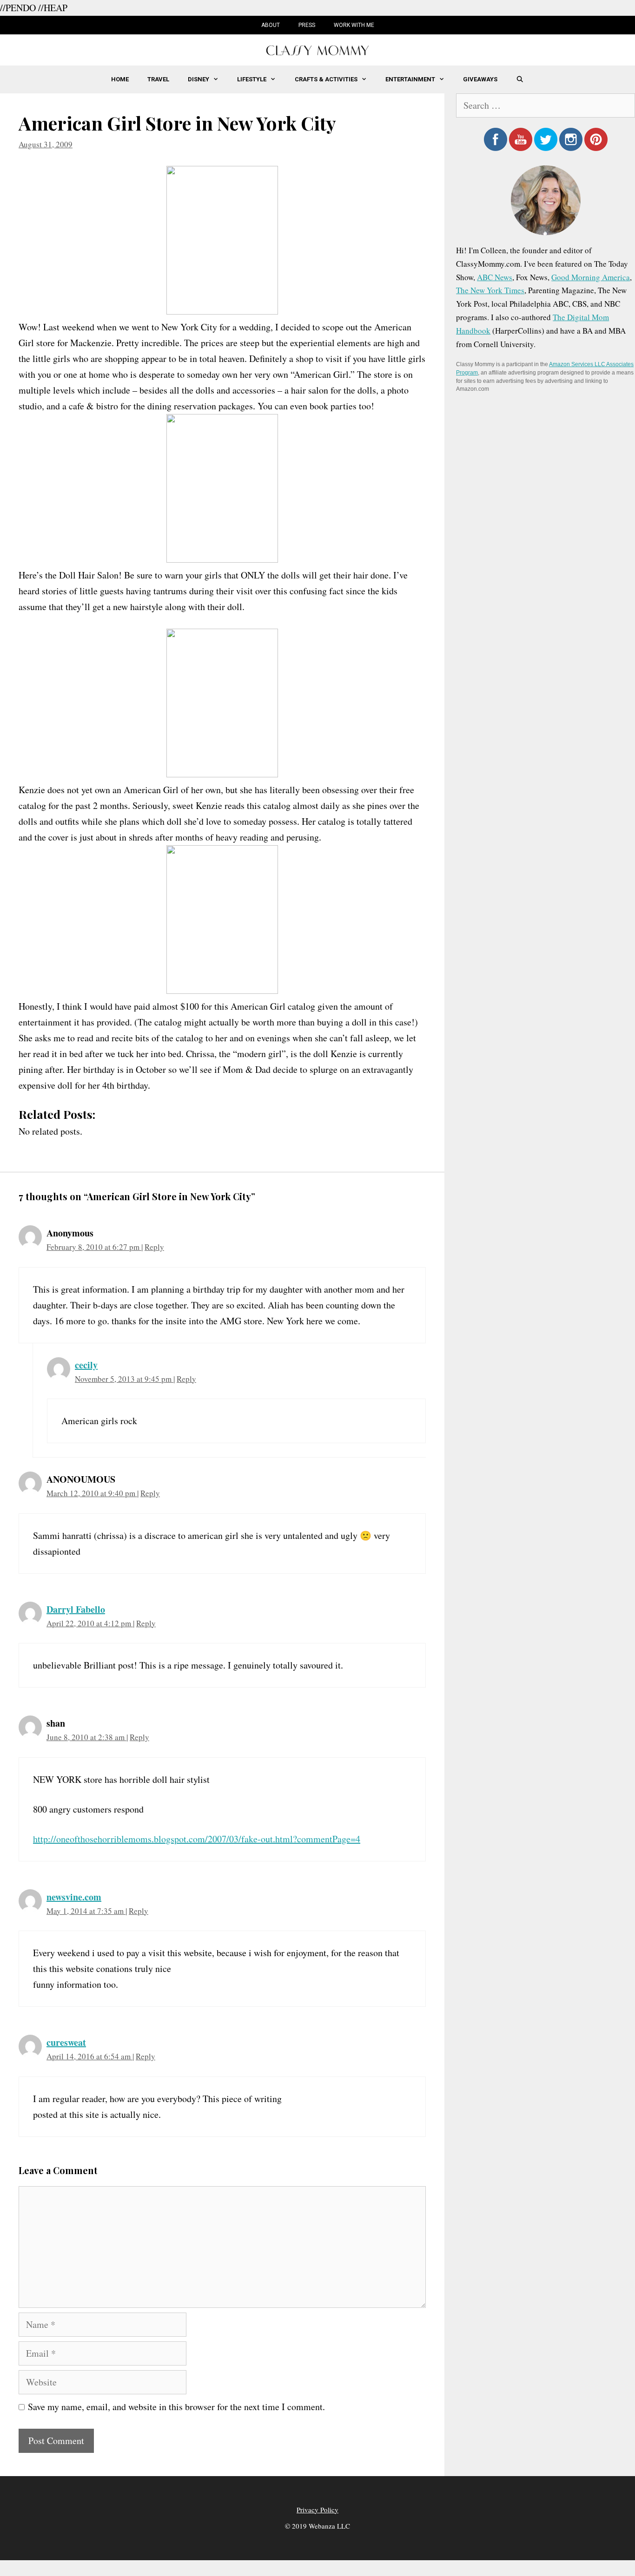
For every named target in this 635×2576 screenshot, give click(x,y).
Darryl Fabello (76, 1609)
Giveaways (480, 79)
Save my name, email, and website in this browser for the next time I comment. (176, 2407)
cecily (86, 1365)
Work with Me (354, 25)
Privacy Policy (317, 2510)
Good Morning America (591, 277)
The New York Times (490, 290)
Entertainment (410, 79)
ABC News (495, 277)
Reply (154, 1247)
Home (120, 79)
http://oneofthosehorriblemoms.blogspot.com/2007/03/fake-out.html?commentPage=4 (197, 1839)
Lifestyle (252, 79)
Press (307, 25)
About (271, 25)
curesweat (66, 2042)
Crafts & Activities (326, 79)
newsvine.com (74, 1897)
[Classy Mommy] (317, 49)
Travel (158, 79)
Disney (198, 79)
